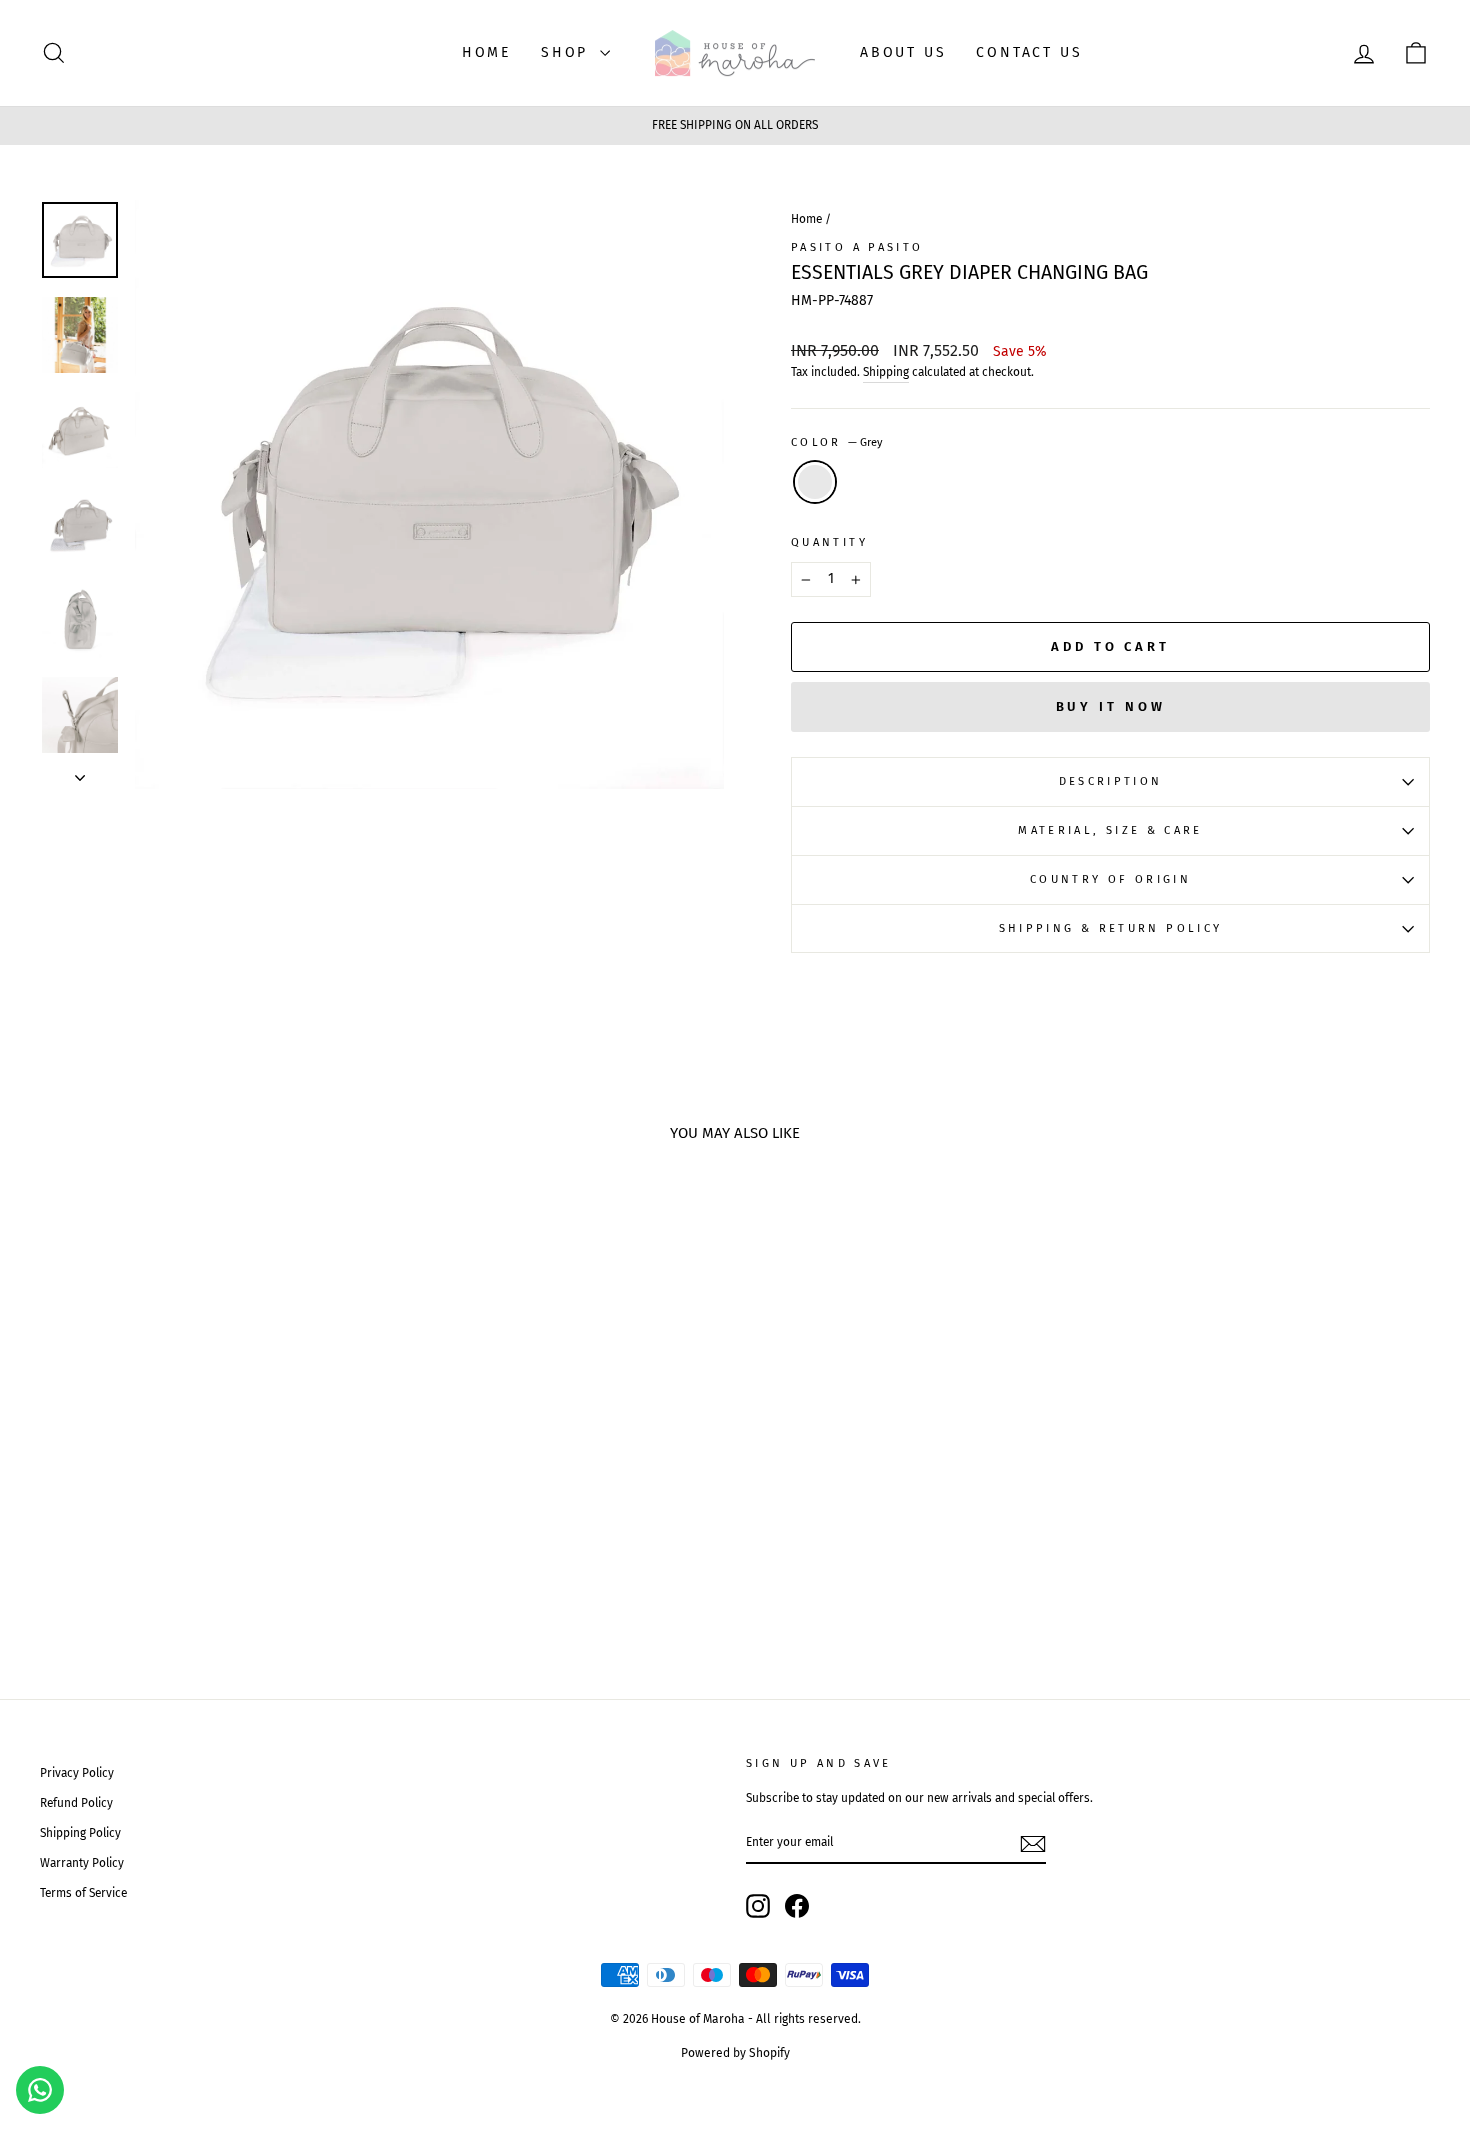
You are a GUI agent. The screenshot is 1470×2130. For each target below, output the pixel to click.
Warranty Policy (82, 1863)
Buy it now (1111, 706)
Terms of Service (83, 1893)
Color (837, 442)
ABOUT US (903, 52)
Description (1111, 781)
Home (806, 219)
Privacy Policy (77, 1773)
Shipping (886, 372)
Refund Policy (76, 1803)
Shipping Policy (80, 1833)
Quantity (829, 542)
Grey (815, 482)
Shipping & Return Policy (1111, 928)
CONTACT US (1029, 52)
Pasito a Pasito (857, 247)
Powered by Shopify (735, 2053)
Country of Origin (1110, 879)
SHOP (568, 52)
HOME (486, 52)
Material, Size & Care (1110, 830)
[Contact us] (40, 2090)
